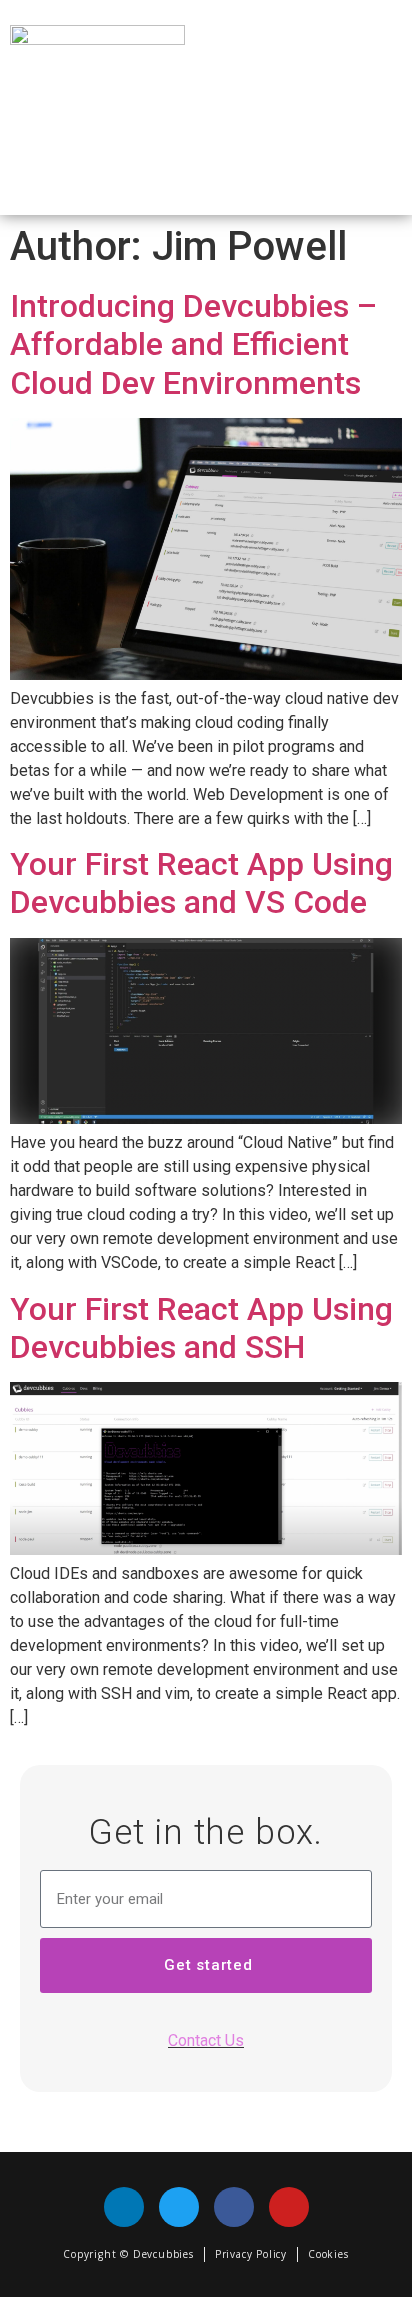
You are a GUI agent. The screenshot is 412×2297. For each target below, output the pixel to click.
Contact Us (206, 2040)
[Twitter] (179, 2207)
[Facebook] (234, 2207)
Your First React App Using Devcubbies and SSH (201, 1328)
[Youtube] (289, 2207)
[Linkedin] (124, 2207)
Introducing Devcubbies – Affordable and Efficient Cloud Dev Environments (193, 344)
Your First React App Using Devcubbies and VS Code (201, 883)
